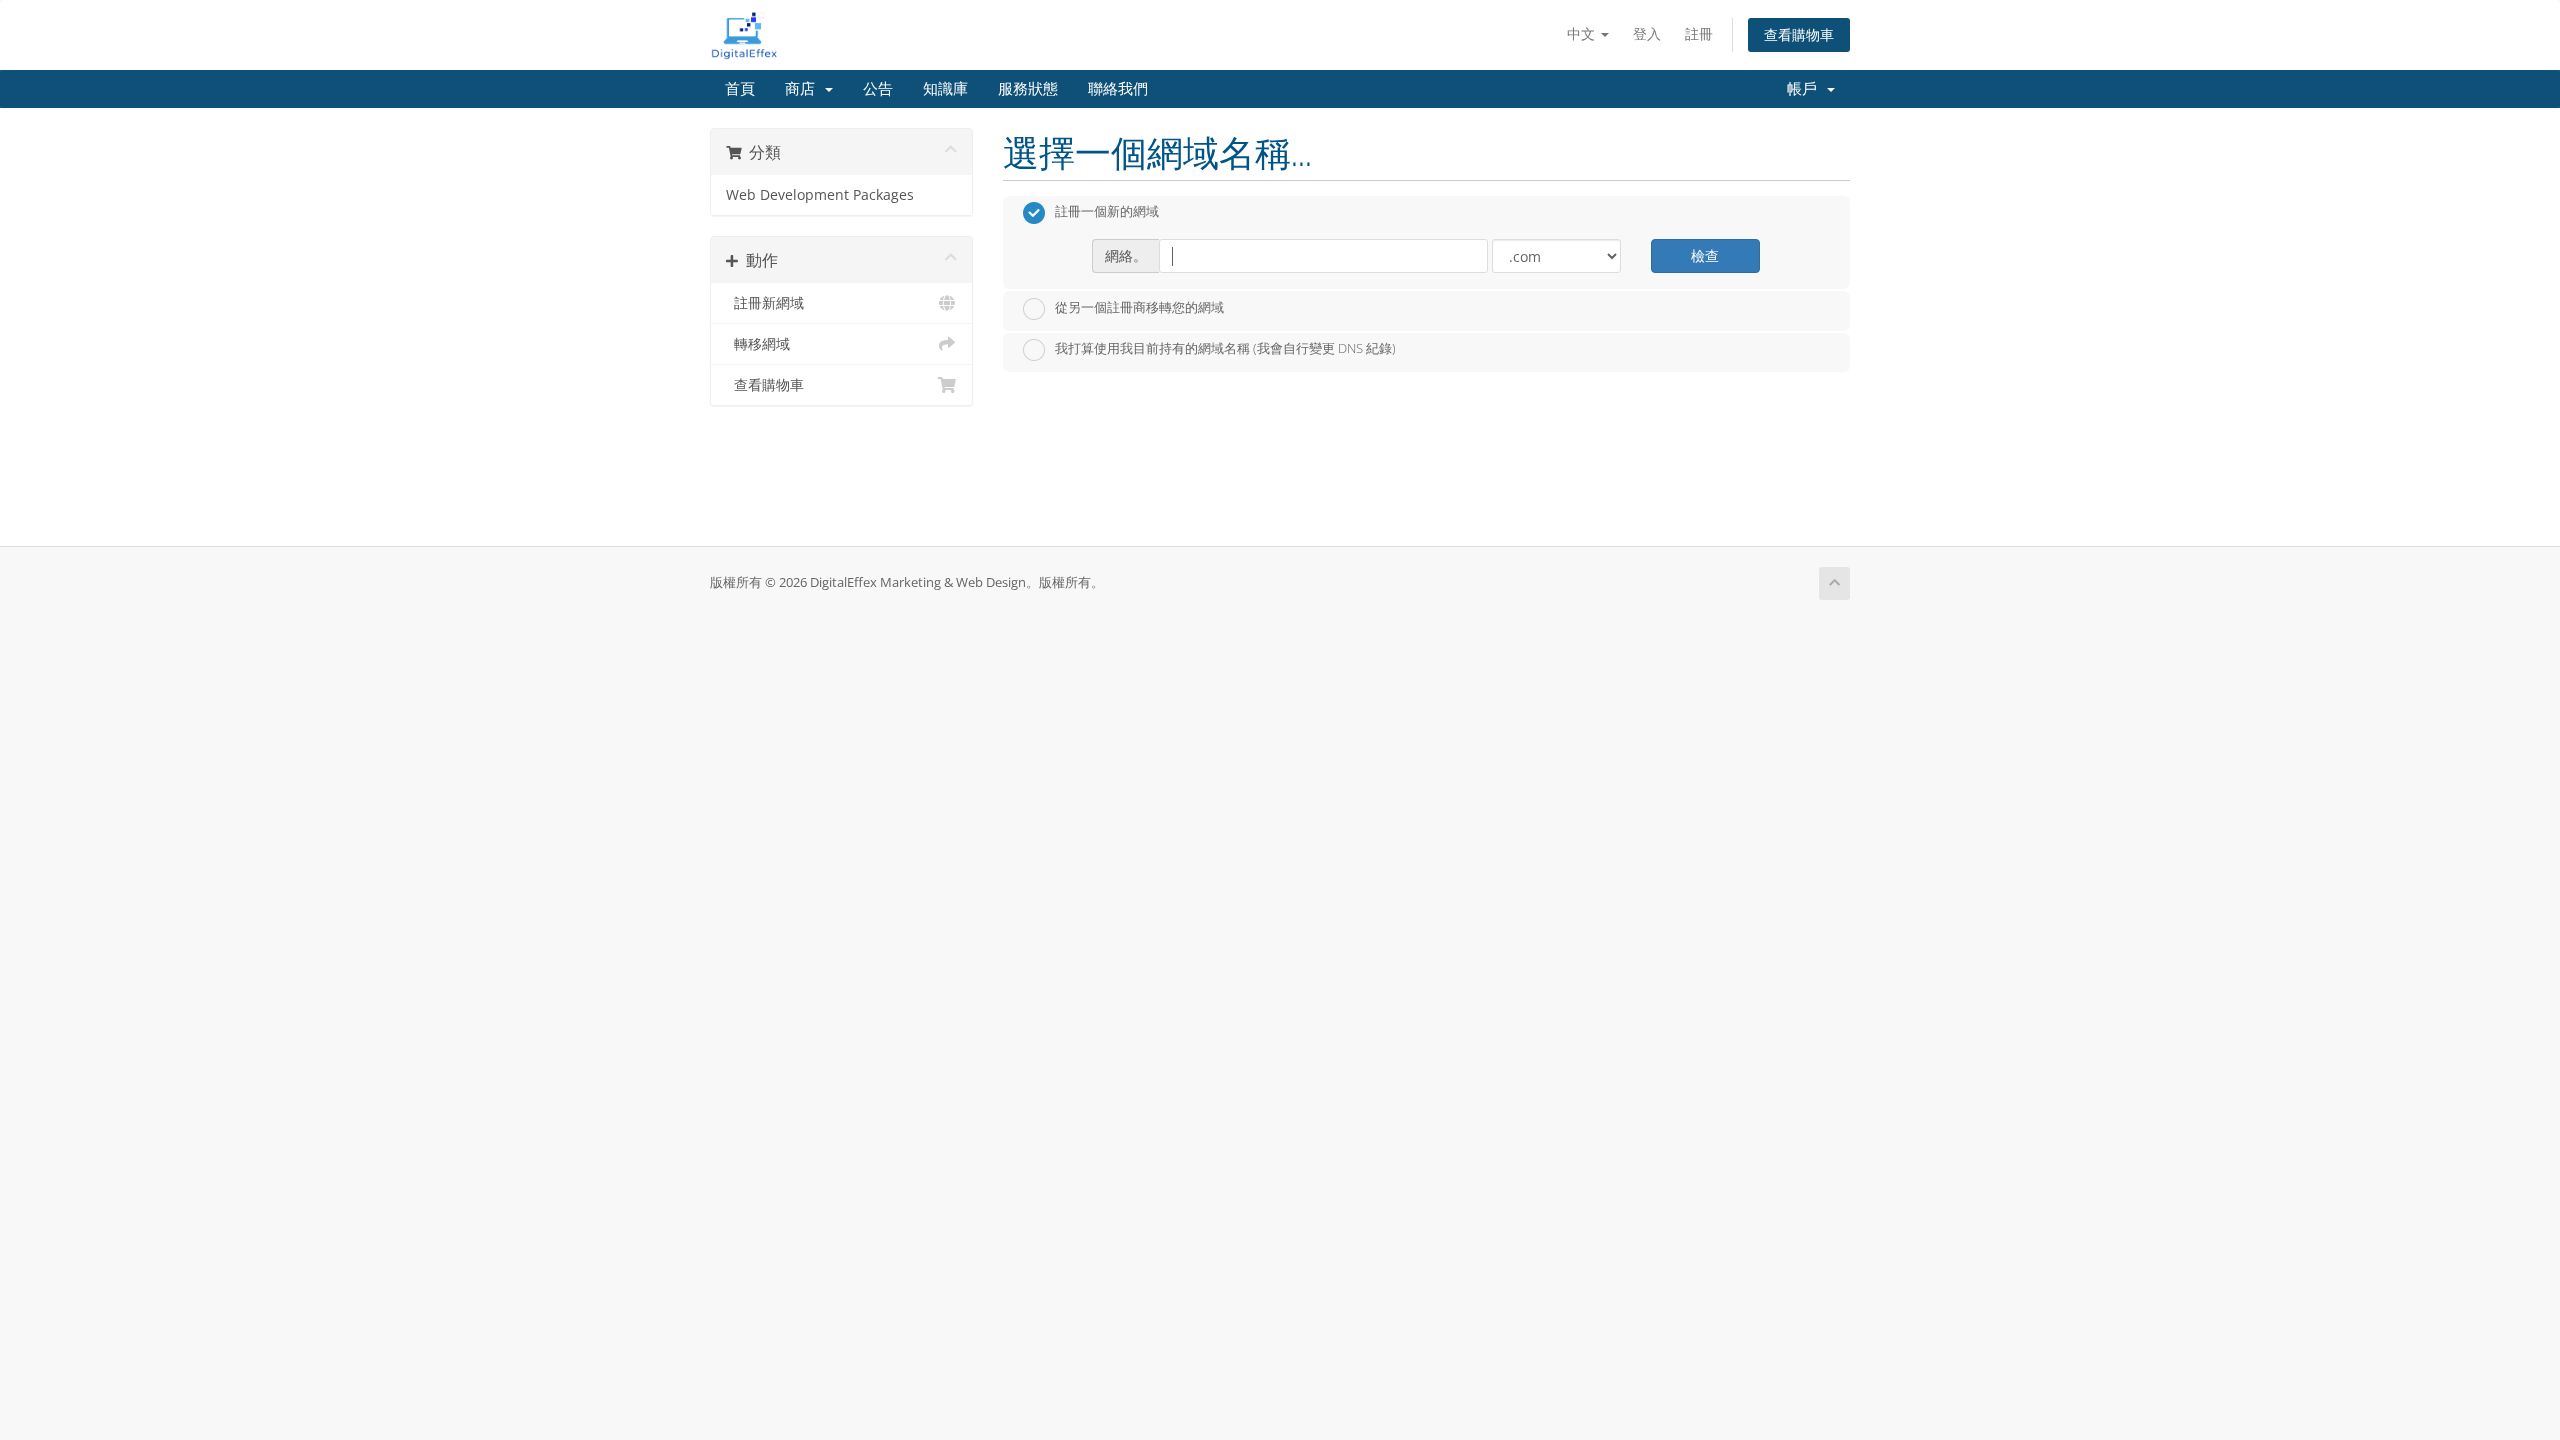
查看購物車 (1799, 34)
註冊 (1699, 33)
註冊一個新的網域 (1107, 212)
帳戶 (1806, 89)
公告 (878, 89)
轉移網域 (758, 344)
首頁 (740, 89)
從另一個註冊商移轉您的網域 (1139, 307)
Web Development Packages (820, 195)
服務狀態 (1028, 89)
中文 (1583, 33)
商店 (804, 89)
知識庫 (945, 89)
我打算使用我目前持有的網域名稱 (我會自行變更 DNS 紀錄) (1225, 349)
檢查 (1705, 255)
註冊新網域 (765, 303)
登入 (1647, 33)
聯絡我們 (1118, 89)
